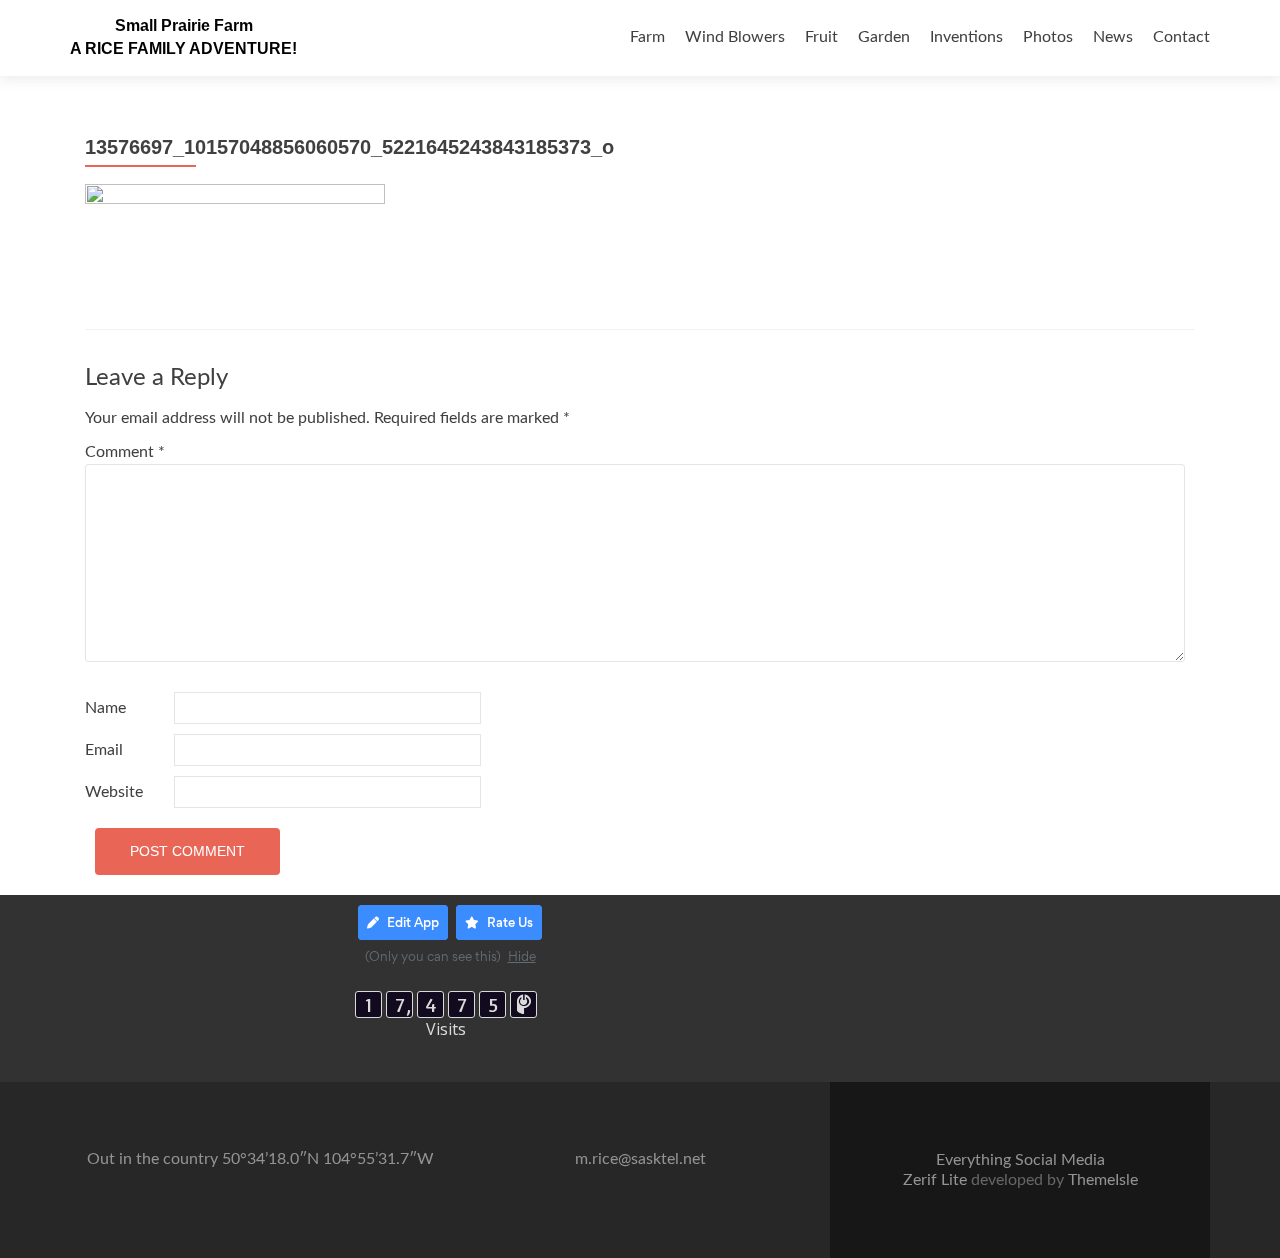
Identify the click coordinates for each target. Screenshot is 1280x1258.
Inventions (966, 37)
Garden (884, 37)
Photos (1048, 37)
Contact (1181, 37)
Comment (125, 452)
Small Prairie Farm (184, 25)
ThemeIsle (1103, 1180)
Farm (647, 37)
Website (114, 792)
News (1113, 37)
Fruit (821, 37)
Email (104, 750)
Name (105, 708)
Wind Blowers (735, 37)
